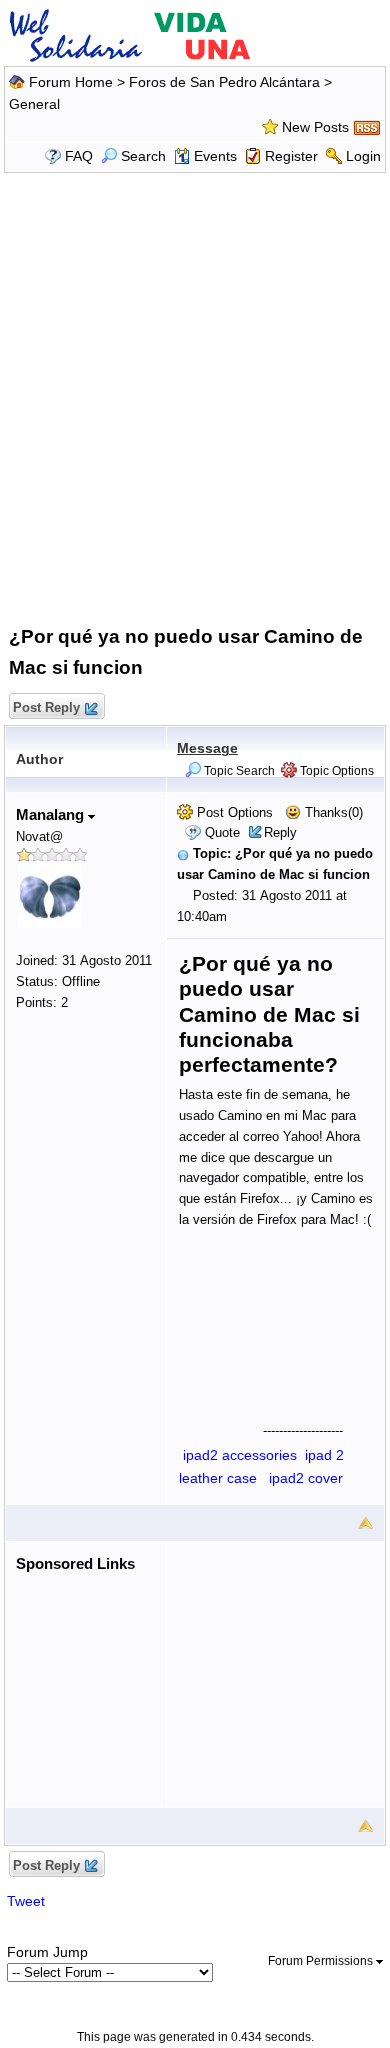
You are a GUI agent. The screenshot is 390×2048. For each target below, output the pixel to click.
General (34, 104)
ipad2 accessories (240, 1455)
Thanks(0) (332, 812)
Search (143, 156)
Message (207, 748)
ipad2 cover (306, 1478)
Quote (222, 832)
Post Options (233, 812)
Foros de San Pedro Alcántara (224, 82)
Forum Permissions (322, 1961)
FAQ (79, 156)
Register (291, 156)
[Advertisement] (195, 395)
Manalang (52, 814)
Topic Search (238, 771)
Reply (280, 832)
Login (363, 156)
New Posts (315, 127)
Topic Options (335, 771)
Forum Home (71, 82)
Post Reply (46, 707)
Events (215, 156)
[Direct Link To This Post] (183, 853)
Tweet (26, 1901)
